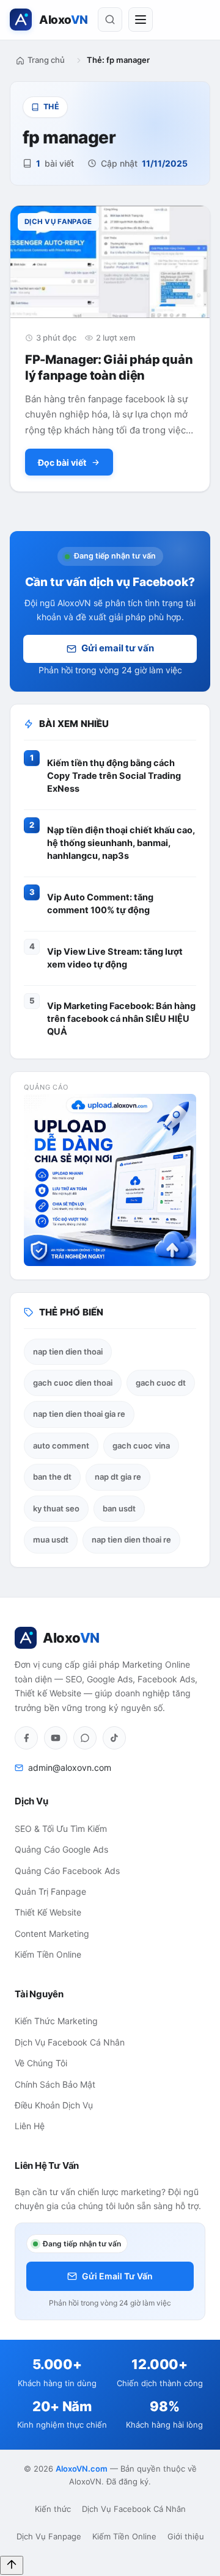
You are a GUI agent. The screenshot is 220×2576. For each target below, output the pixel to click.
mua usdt (51, 1539)
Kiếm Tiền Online (48, 1954)
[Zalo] (85, 1738)
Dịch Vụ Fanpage (49, 2536)
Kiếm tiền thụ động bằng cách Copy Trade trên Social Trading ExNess (114, 776)
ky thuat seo (56, 1508)
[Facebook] (26, 1738)
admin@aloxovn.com (70, 1767)
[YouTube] (56, 1738)
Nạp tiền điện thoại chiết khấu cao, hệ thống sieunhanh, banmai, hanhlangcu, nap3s (121, 843)
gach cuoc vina (141, 1445)
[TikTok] (114, 1738)
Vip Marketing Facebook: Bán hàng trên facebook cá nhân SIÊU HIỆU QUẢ (121, 1019)
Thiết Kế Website (48, 1912)
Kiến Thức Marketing (56, 2021)
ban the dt (52, 1477)
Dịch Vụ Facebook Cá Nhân (70, 2042)
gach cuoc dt (161, 1383)
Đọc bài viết (62, 462)
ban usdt (119, 1508)
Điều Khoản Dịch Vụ (54, 2105)
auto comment (61, 1445)
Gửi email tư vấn (118, 648)
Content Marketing (52, 1934)
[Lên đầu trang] (12, 2565)
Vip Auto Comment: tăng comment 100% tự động (100, 904)
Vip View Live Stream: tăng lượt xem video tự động (115, 958)
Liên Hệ (30, 2126)
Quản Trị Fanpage (50, 1891)
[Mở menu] (141, 20)
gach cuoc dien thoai (73, 1383)
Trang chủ (46, 60)
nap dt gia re (118, 1477)
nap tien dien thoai (68, 1351)
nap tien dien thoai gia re (79, 1414)
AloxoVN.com (82, 2469)
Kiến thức (53, 2509)
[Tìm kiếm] (110, 20)
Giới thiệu (186, 2536)
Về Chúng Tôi (41, 2063)
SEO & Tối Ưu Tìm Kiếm (61, 1829)
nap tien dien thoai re (131, 1539)
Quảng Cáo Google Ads (61, 1849)
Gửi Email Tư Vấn (117, 2276)
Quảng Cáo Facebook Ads (67, 1871)
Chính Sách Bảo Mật (55, 2084)
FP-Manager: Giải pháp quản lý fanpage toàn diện (109, 367)
